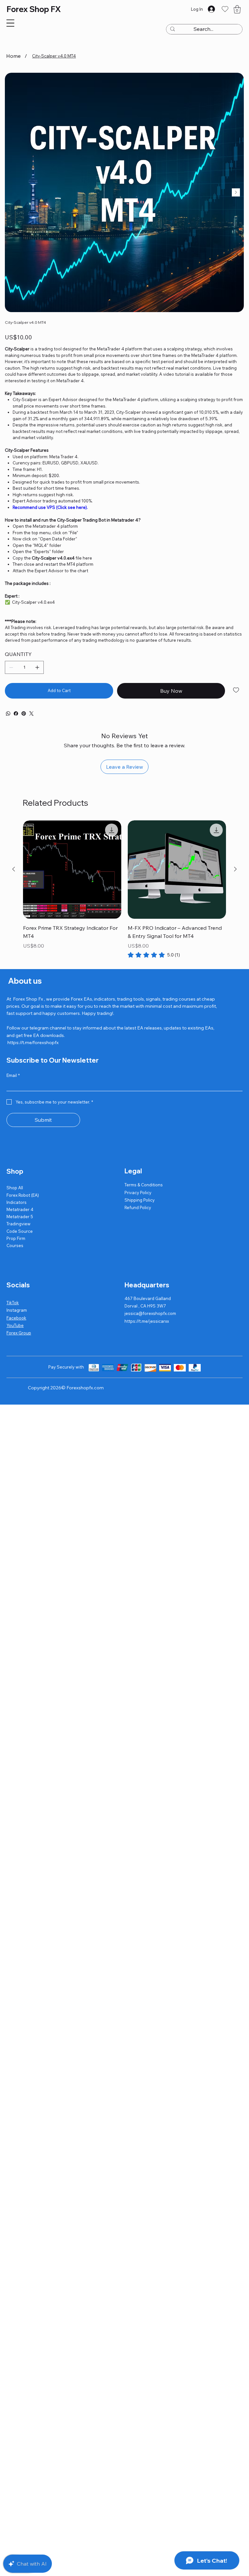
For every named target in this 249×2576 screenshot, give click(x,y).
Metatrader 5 (20, 1217)
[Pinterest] (24, 713)
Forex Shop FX (34, 9)
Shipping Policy (140, 1200)
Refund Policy (138, 1207)
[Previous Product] (14, 869)
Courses (15, 1245)
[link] (154, 955)
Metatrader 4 (20, 1209)
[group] (124, 890)
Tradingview (18, 1224)
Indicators (17, 1202)
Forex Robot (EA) (23, 1195)
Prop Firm (16, 1238)
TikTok (13, 1303)
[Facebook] (16, 713)
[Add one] (37, 667)
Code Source (20, 1231)
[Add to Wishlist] (237, 690)
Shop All (15, 1188)
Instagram (17, 1310)
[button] (237, 9)
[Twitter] (31, 713)
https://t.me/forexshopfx (33, 1042)
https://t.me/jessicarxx (147, 1321)
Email (13, 1075)
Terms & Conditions (144, 1185)
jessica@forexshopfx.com (150, 1313)
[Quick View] (72, 870)
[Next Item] (236, 192)
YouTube (15, 1325)
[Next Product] (235, 869)
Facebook (16, 1318)
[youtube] (8, 713)
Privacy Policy (138, 1193)
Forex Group (19, 1333)
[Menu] (10, 23)
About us (24, 981)
